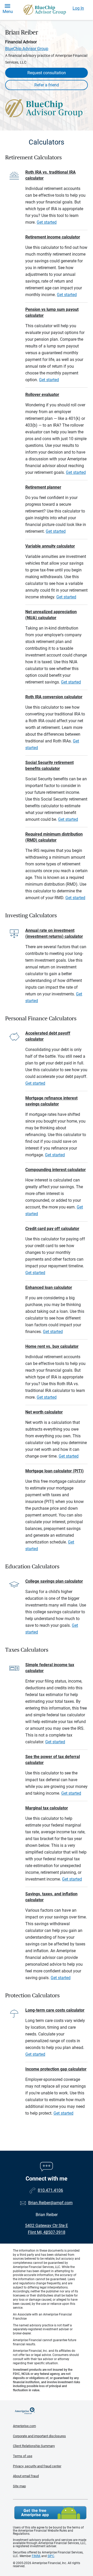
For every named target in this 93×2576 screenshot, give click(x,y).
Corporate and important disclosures (39, 2436)
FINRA (36, 2556)
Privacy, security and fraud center (37, 2466)
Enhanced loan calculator (49, 1287)
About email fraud (26, 2476)
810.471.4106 (50, 2190)
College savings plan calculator (54, 1581)
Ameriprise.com (24, 2426)
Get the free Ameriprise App (50, 2513)
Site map (19, 2486)
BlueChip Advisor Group (27, 49)
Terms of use (23, 2456)
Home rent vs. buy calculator (52, 1346)
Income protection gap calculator (56, 2069)
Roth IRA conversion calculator (54, 697)
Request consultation (47, 73)
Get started (47, 222)
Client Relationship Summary (34, 2446)
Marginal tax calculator (47, 1808)
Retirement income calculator (53, 237)
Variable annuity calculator (50, 546)
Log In (78, 8)
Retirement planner (43, 487)
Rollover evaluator (42, 395)
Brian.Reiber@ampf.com (50, 2203)
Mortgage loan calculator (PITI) (55, 1471)
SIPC (51, 2556)
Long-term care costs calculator (55, 2010)
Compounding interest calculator (56, 1170)
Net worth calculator (44, 1412)
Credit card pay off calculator (52, 1229)
